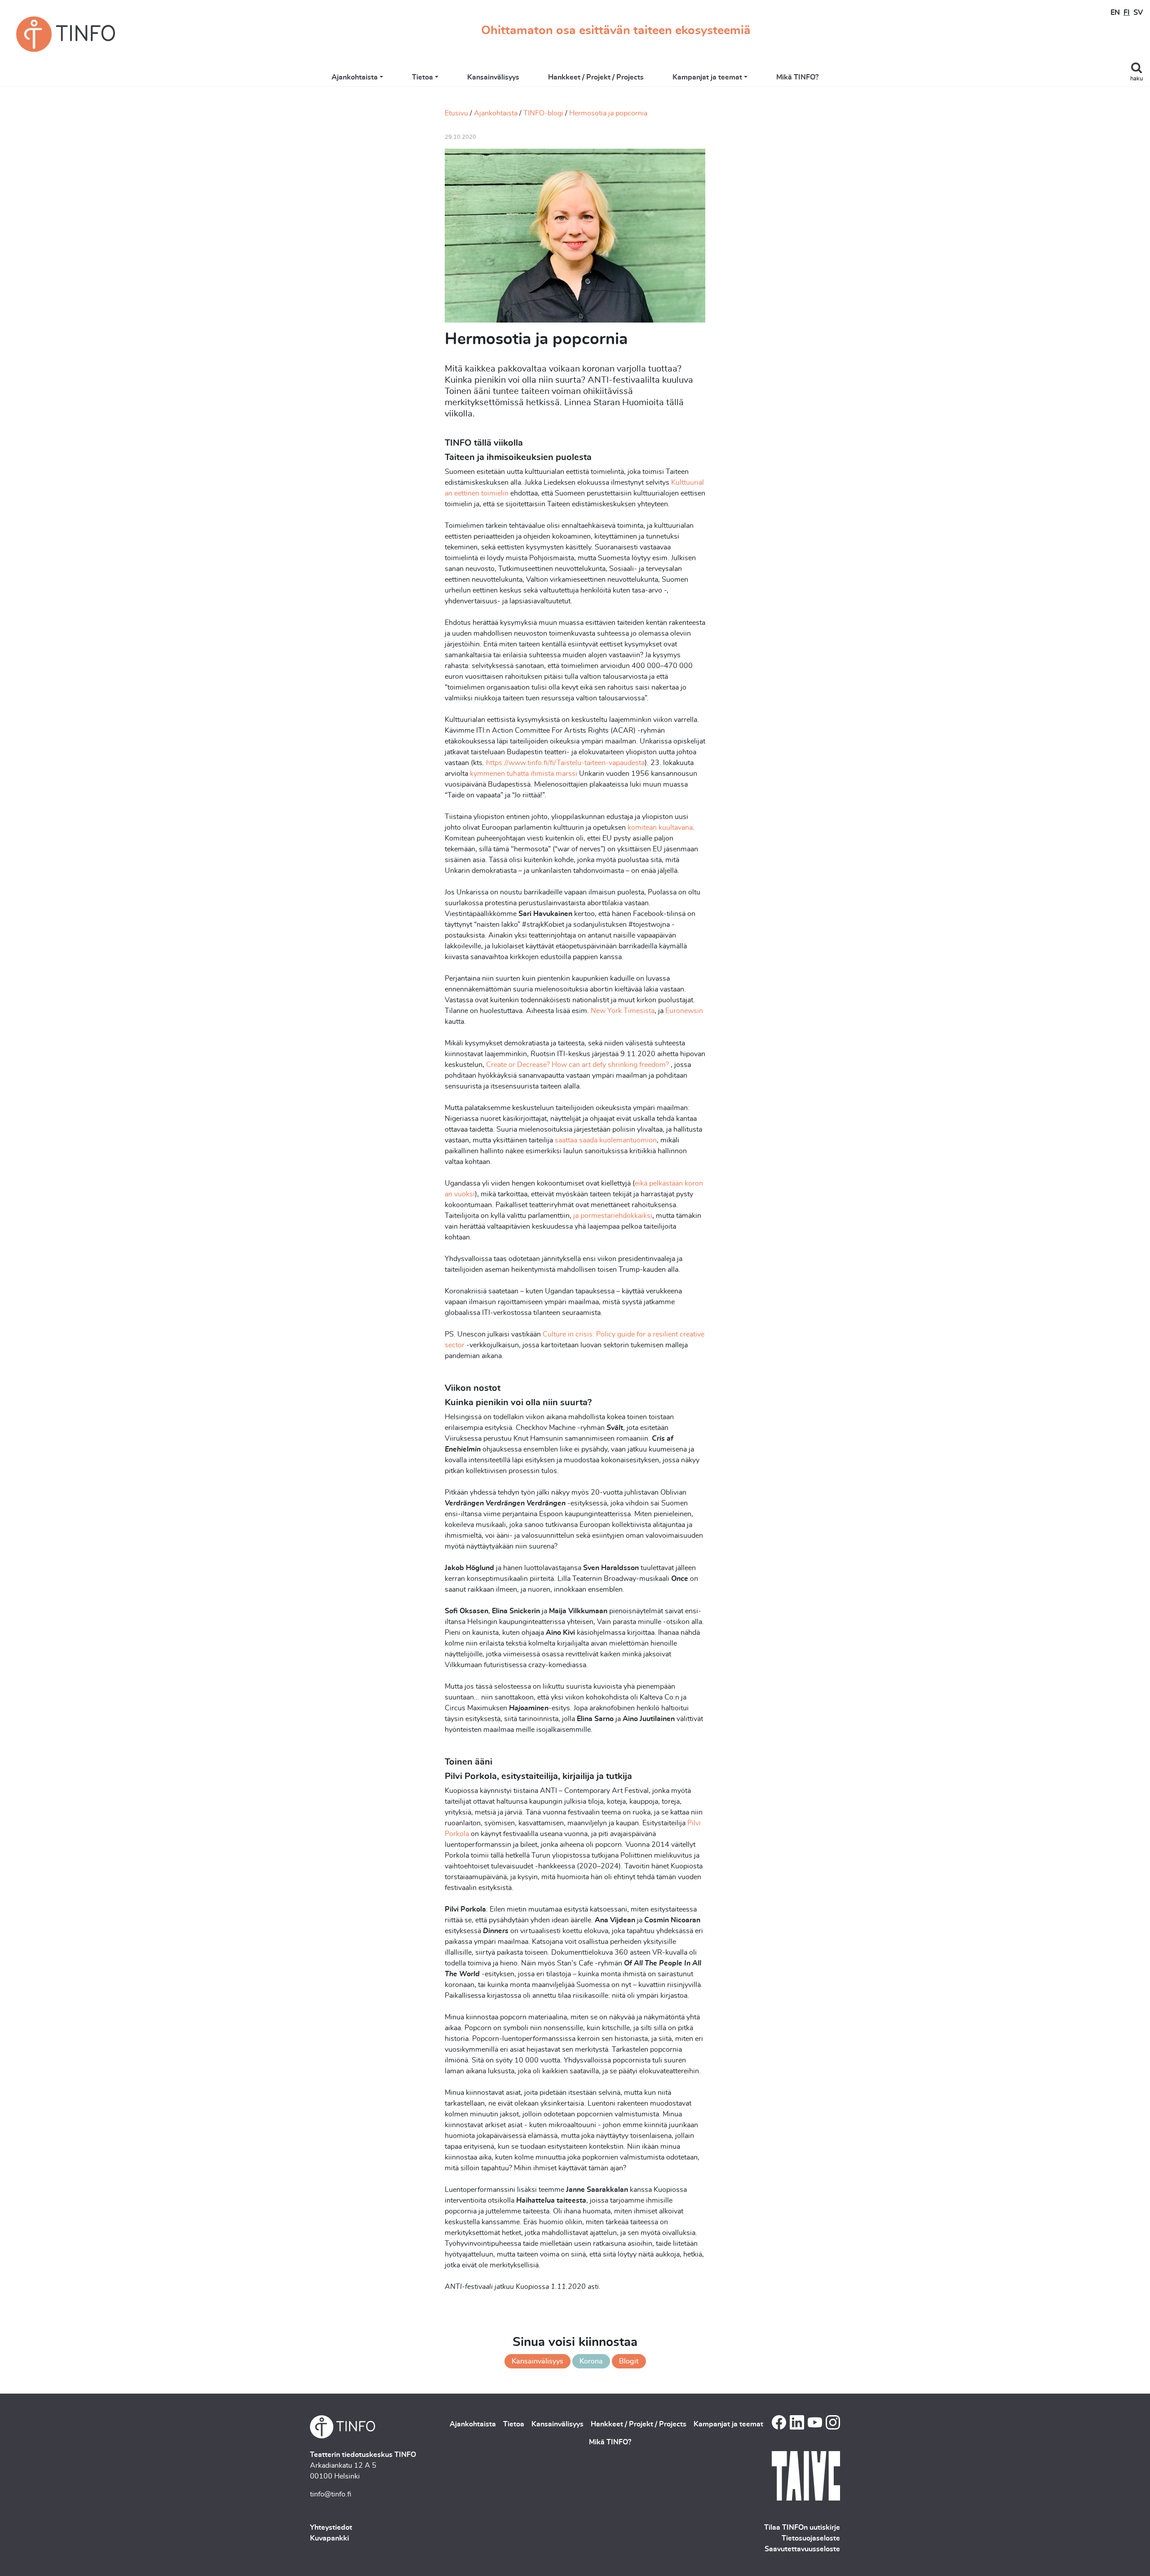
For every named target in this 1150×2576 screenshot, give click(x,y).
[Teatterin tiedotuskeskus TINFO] (66, 34)
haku (1137, 79)
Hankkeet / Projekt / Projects (596, 77)
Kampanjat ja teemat (707, 77)
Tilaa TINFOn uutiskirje (802, 2527)
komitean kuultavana (660, 828)
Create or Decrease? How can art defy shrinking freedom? (577, 1065)
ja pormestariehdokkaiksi (613, 1216)
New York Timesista (623, 1011)
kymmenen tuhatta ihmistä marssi (524, 774)
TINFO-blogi (543, 113)
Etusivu (456, 113)
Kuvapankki (330, 2538)
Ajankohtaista (355, 77)
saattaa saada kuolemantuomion (606, 1140)
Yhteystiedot (331, 2527)
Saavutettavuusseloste (802, 2549)
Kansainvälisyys (493, 77)
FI (1127, 13)
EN (1115, 13)
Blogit (629, 2361)
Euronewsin (684, 1011)
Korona (591, 2361)
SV (1138, 13)
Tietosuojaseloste (811, 2538)
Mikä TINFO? (797, 77)
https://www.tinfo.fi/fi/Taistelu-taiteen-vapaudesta (565, 763)
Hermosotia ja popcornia (608, 113)
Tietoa (422, 77)
